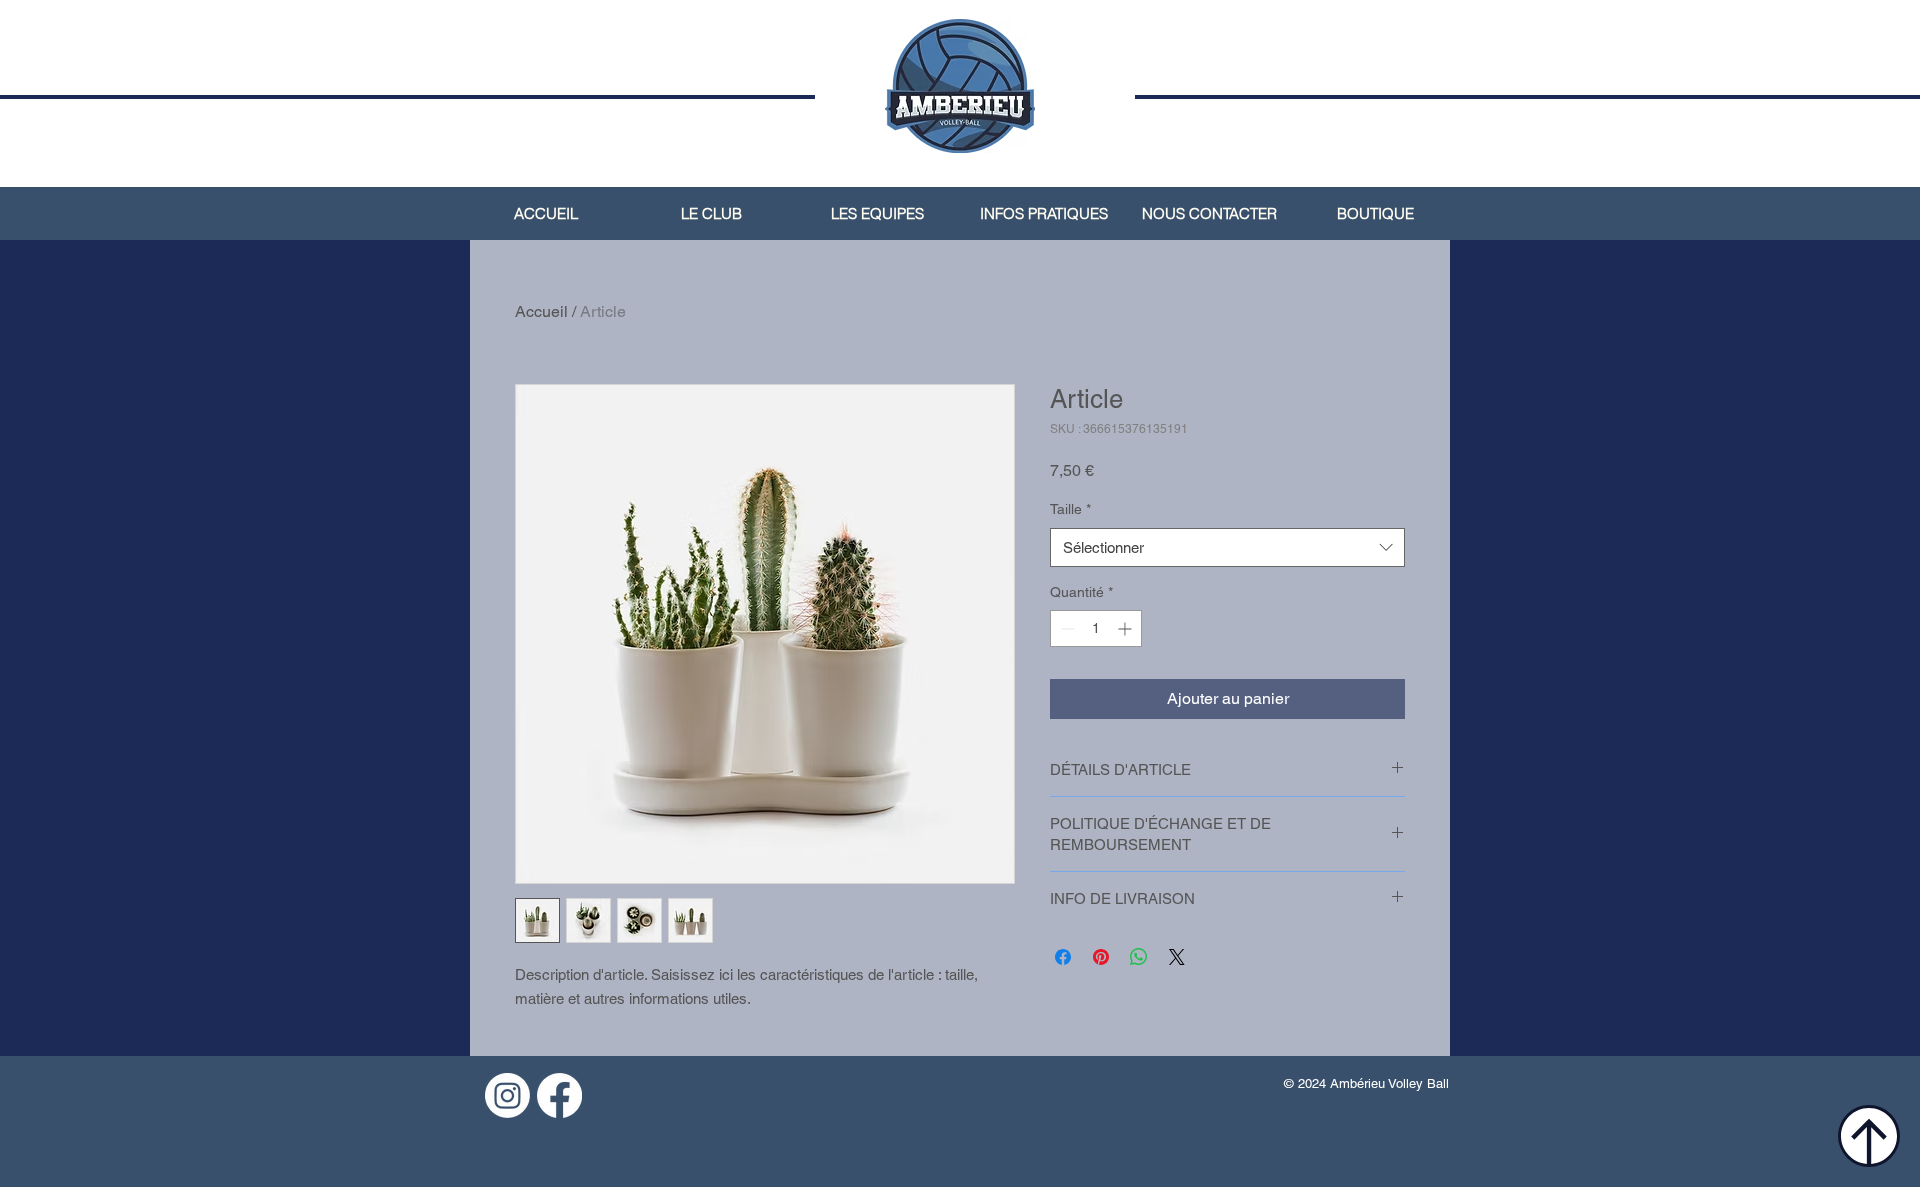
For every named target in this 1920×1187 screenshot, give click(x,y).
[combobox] (1227, 547)
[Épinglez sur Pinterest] (1101, 957)
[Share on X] (1177, 957)
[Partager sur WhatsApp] (1139, 957)
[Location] (1869, 1136)
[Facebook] (559, 1095)
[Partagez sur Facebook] (1063, 957)
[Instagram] (507, 1095)
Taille (1070, 509)
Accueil (541, 311)
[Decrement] (1065, 628)
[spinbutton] (1096, 628)
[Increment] (1126, 628)
